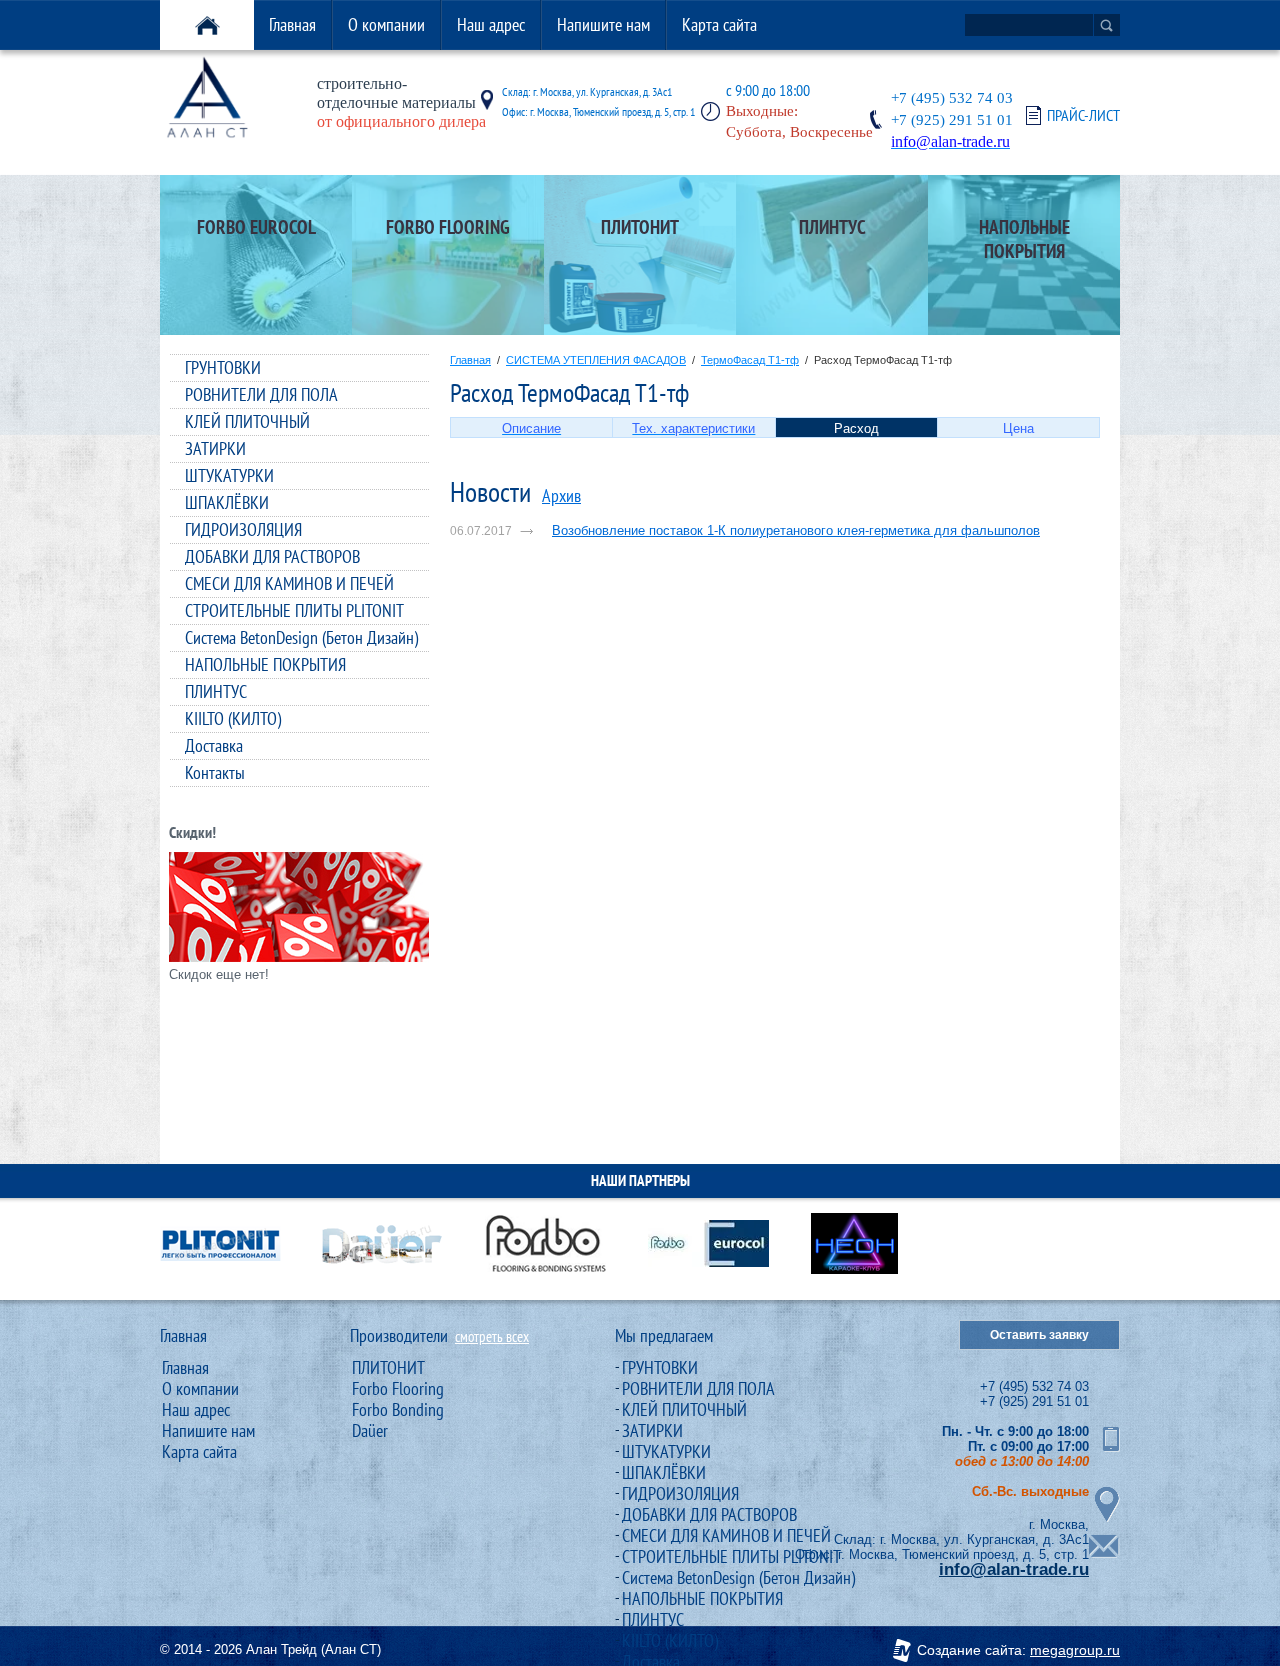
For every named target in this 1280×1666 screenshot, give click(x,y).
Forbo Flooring (398, 1388)
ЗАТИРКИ (215, 448)
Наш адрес (491, 24)
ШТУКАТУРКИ (229, 475)
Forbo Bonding (398, 1409)
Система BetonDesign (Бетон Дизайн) (301, 637)
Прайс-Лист (1083, 115)
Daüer (370, 1430)
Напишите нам (603, 24)
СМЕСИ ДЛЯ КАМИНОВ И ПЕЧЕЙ (289, 583)
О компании (386, 24)
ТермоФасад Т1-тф (750, 360)
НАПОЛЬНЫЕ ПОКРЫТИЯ (265, 664)
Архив (561, 495)
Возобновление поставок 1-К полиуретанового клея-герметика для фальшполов (796, 530)
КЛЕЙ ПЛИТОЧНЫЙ (247, 421)
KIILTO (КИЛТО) (233, 718)
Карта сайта (719, 24)
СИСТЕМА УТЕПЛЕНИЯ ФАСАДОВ (596, 360)
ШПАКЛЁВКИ (227, 502)
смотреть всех (492, 1336)
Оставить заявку (1039, 1335)
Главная (292, 24)
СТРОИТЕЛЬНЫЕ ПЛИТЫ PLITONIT (294, 610)
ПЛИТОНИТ (388, 1367)
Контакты (215, 772)
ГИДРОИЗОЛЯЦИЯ (243, 529)
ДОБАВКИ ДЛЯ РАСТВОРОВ (272, 556)
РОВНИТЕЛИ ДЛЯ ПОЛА (261, 394)
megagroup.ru (1075, 1650)
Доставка (214, 745)
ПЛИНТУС (216, 691)
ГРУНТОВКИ (223, 367)
